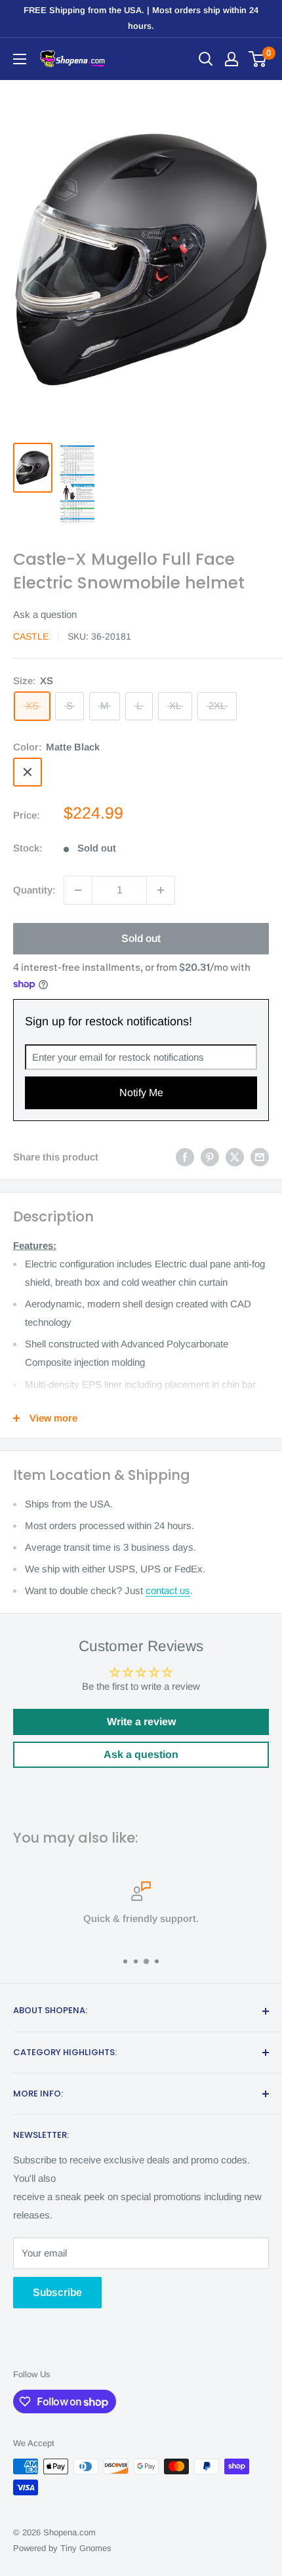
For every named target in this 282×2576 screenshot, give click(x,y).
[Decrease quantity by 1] (78, 890)
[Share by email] (260, 1157)
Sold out (141, 938)
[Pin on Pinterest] (210, 1157)
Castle (31, 636)
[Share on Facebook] (185, 1157)
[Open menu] (20, 59)
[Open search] (206, 59)
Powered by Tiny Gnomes (62, 2548)
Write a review (141, 1722)
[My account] (232, 59)
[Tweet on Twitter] (235, 1157)
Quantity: (34, 890)
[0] (258, 59)
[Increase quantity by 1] (161, 890)
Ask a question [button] (141, 1754)
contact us (168, 1590)
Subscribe (57, 2292)
